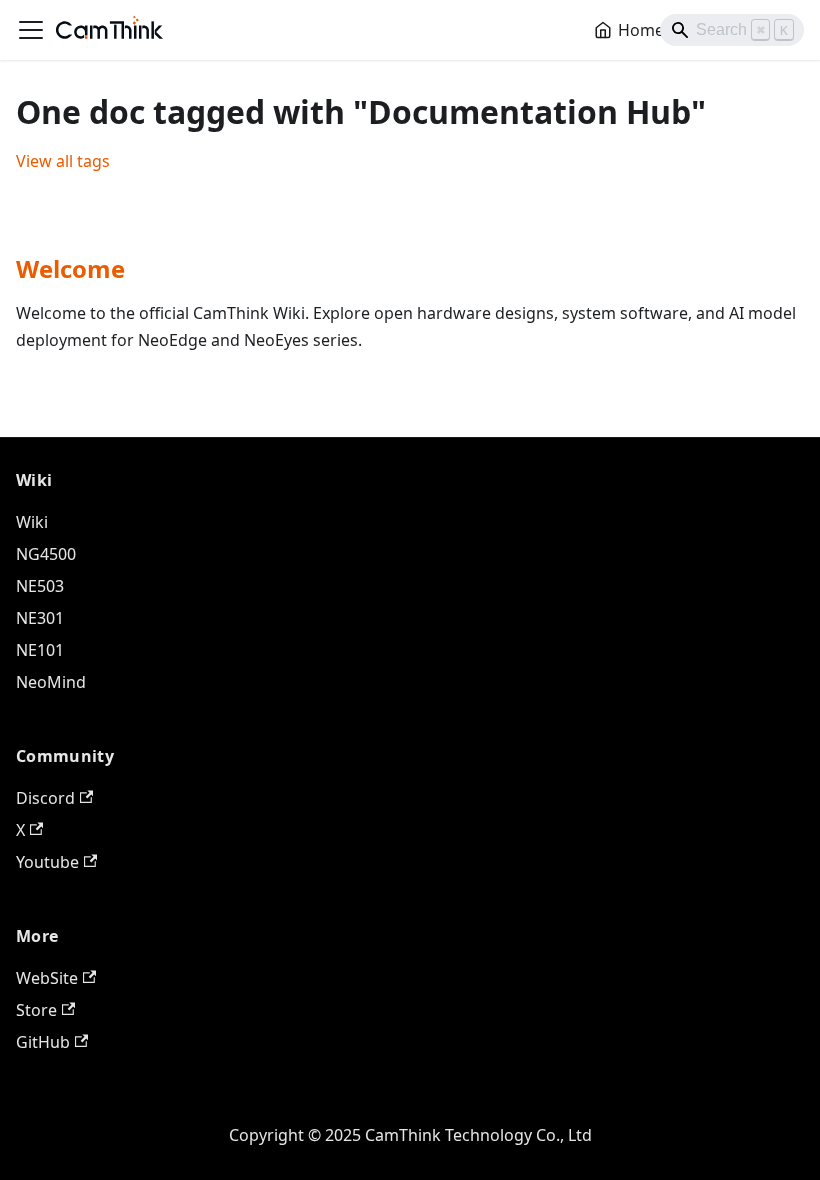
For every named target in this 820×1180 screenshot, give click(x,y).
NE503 (40, 586)
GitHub (43, 1042)
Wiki (32, 522)
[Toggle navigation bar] (31, 30)
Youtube (47, 862)
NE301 (40, 618)
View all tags (63, 161)
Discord (45, 798)
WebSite (47, 978)
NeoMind (51, 682)
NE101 (40, 650)
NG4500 (46, 554)
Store (36, 1010)
